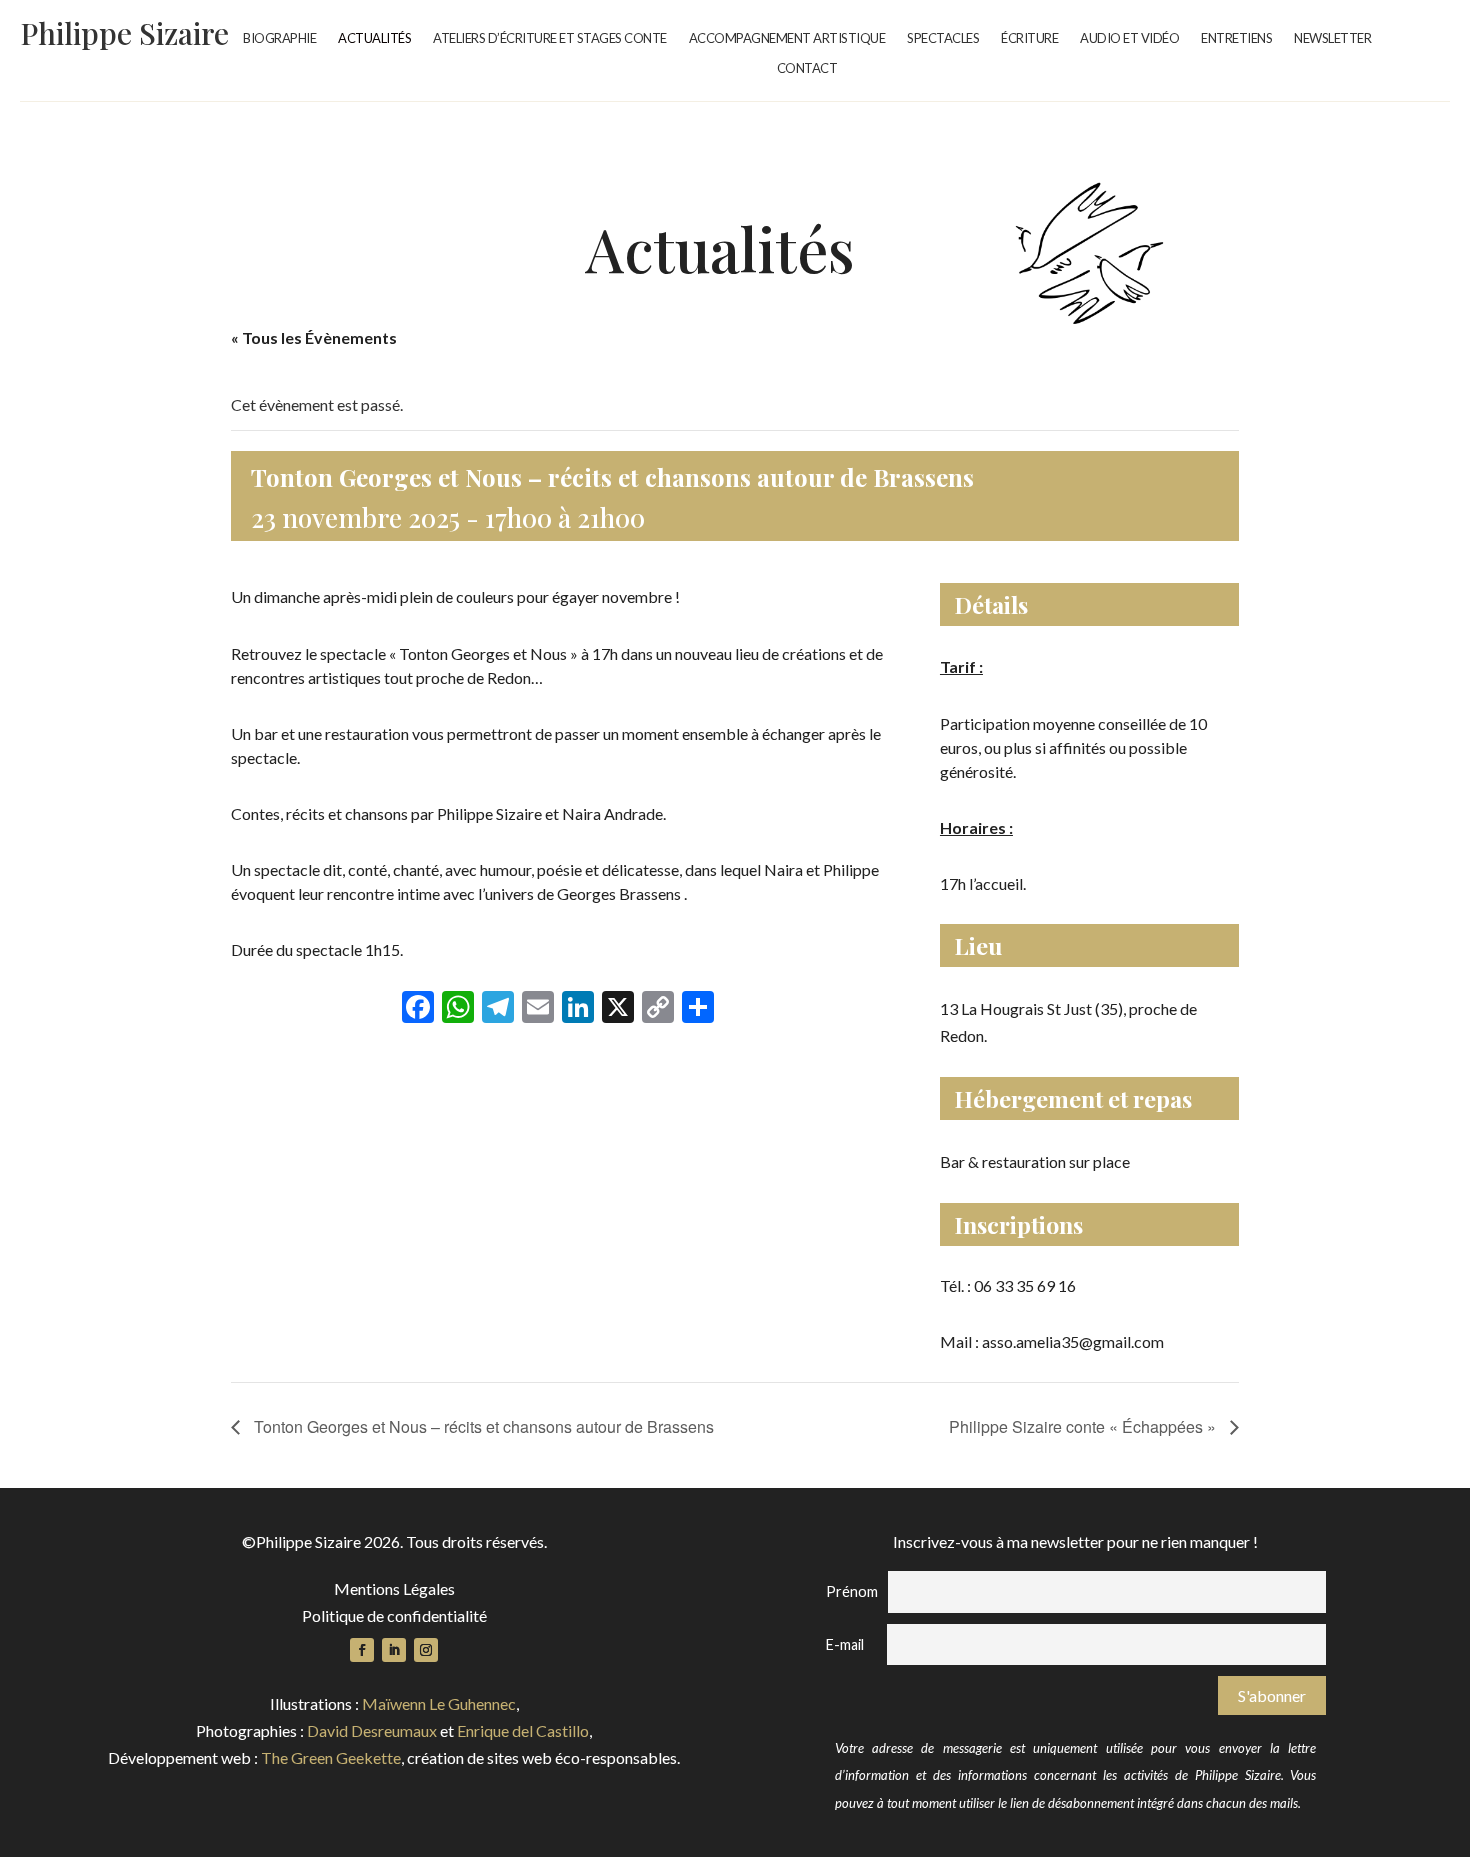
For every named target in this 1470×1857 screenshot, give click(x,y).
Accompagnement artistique (787, 38)
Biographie (279, 38)
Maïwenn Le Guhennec (439, 1703)
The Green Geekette (331, 1757)
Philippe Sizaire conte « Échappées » (1084, 1426)
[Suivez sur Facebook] (362, 1650)
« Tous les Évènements (314, 337)
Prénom (852, 1591)
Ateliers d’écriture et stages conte (550, 38)
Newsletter (1332, 38)
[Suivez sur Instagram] (426, 1650)
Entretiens (1236, 38)
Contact (807, 68)
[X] (618, 1008)
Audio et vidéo (1129, 38)
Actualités (374, 38)
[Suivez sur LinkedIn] (394, 1650)
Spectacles (943, 38)
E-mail (845, 1644)
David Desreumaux (372, 1730)
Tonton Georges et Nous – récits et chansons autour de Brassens (482, 1426)
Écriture (1029, 38)
